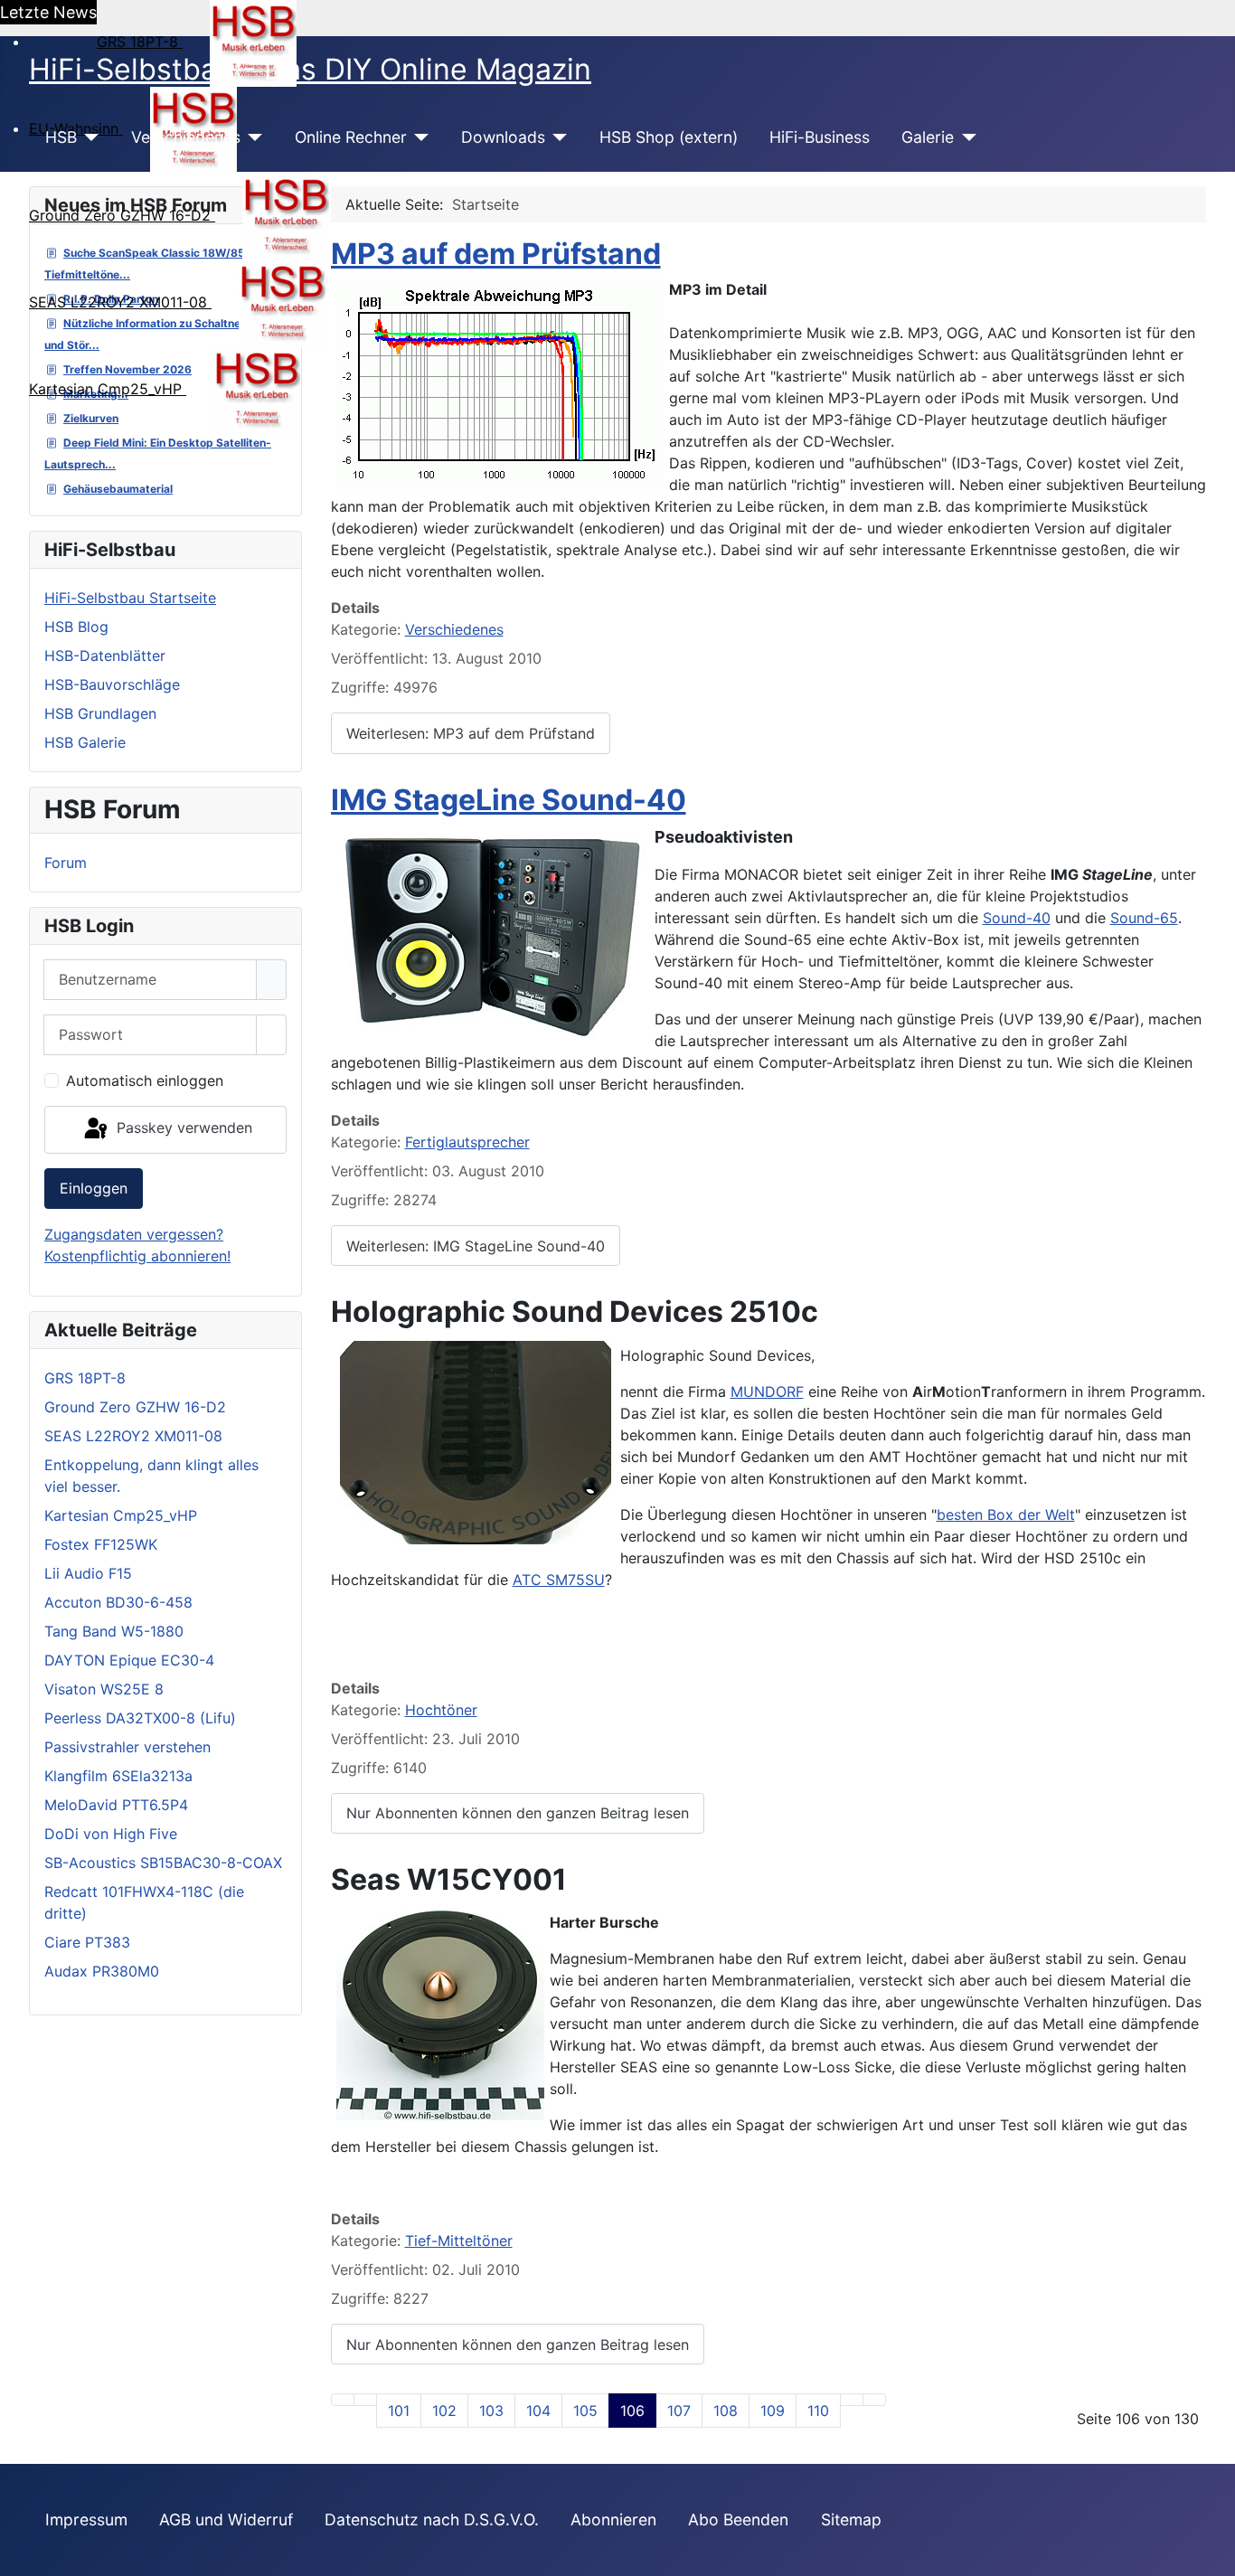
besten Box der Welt (1006, 1514)
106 (632, 2411)
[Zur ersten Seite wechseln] (343, 2400)
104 (538, 2411)
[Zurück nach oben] (1212, 2553)
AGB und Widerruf (226, 2519)
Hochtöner (441, 1710)
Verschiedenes (186, 137)
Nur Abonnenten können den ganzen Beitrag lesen (518, 1813)
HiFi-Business (820, 137)
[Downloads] (556, 137)
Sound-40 (1017, 918)
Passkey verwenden (182, 1128)
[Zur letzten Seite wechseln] (874, 2400)
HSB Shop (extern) (669, 137)
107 (679, 2411)
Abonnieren (613, 2519)
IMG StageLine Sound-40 (509, 800)
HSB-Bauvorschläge (112, 684)
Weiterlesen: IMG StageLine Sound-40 (476, 1246)
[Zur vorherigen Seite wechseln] (365, 2400)
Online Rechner (351, 137)
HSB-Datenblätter (105, 656)
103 (491, 2411)
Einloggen (94, 1188)
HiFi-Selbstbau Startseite (130, 598)
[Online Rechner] (418, 137)
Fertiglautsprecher (467, 1142)
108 (726, 2411)
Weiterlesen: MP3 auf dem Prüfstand (471, 733)
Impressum (86, 2519)
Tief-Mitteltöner (459, 2241)
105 (585, 2411)
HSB (61, 137)
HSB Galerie (85, 742)
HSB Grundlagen (100, 713)
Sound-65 (1144, 918)
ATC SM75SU (559, 1580)
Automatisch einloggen (145, 1080)
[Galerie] (965, 137)
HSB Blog (76, 627)
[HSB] (88, 137)
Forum (66, 863)
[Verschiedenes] (252, 137)
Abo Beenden (738, 2519)
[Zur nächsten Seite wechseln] (852, 2400)
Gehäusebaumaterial (118, 489)
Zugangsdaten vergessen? (134, 1234)
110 (818, 2411)
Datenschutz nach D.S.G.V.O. (432, 2519)
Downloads (503, 137)
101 (399, 2411)
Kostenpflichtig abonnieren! (137, 1256)
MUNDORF (767, 1392)
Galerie (928, 137)
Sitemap (851, 2519)
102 (444, 2411)
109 (773, 2411)
